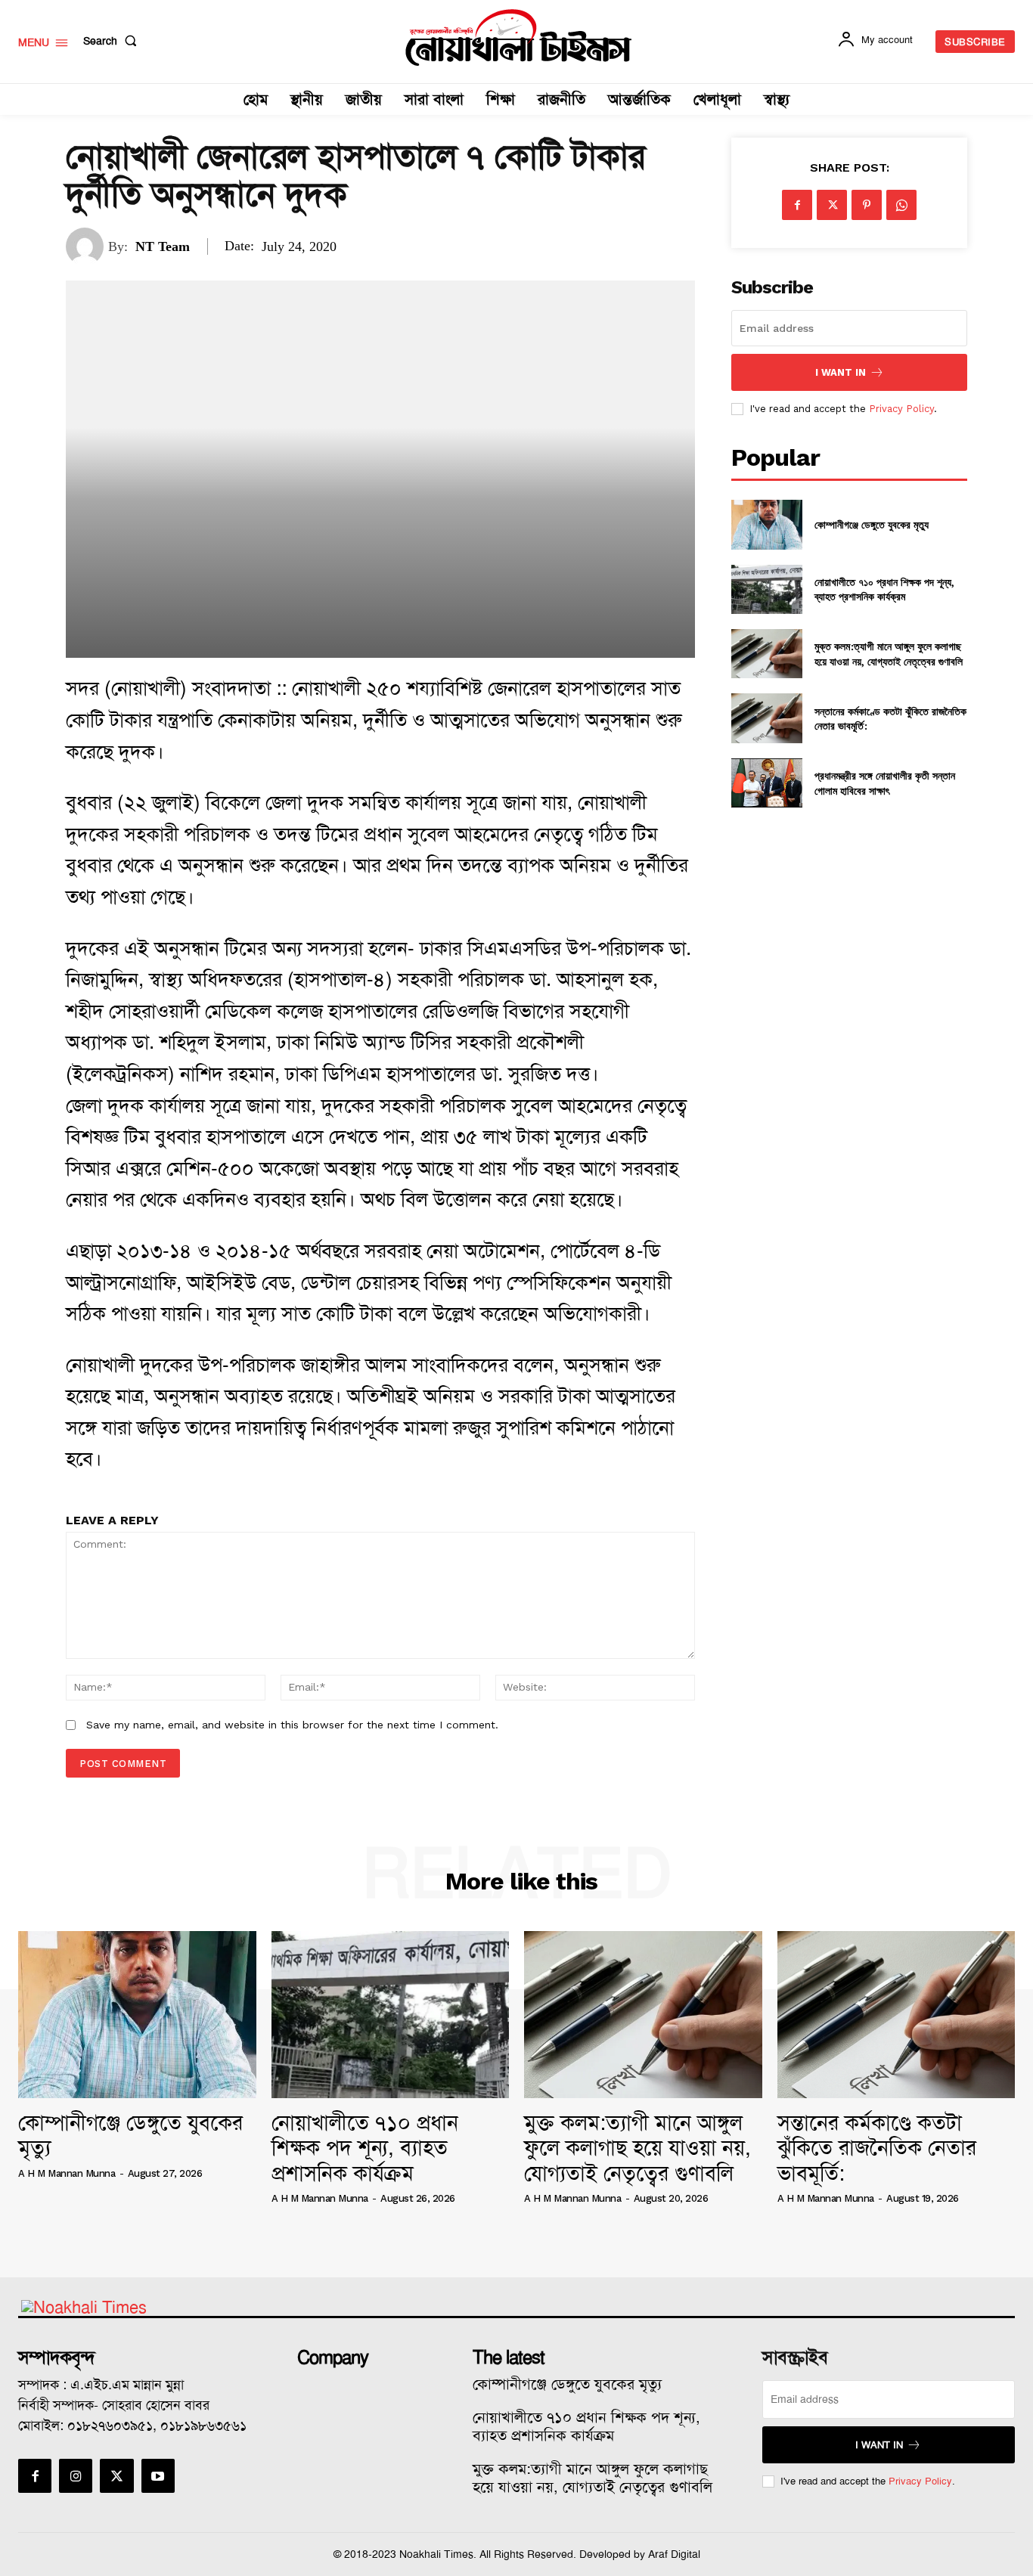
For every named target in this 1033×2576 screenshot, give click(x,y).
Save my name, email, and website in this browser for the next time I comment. (292, 1725)
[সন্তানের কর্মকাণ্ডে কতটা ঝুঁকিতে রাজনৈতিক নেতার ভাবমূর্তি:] (766, 718)
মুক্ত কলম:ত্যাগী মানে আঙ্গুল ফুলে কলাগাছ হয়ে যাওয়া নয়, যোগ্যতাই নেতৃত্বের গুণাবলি (889, 654)
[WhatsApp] (901, 205)
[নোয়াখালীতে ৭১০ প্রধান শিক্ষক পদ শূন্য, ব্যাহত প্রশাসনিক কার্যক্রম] (766, 589)
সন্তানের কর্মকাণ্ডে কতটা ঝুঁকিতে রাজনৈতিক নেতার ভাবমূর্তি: (890, 719)
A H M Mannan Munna (67, 2173)
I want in (841, 372)
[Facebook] (797, 205)
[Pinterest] (867, 205)
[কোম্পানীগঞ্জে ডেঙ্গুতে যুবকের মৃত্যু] (766, 524)
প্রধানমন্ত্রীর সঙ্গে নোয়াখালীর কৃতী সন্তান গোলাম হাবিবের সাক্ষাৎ (885, 783)
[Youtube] (158, 2475)
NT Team (163, 246)
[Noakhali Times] (518, 38)
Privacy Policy (901, 409)
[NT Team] (87, 246)
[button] (113, 41)
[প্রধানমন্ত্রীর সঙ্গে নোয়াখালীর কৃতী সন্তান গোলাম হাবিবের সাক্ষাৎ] (766, 783)
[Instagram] (76, 2475)
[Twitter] (832, 205)
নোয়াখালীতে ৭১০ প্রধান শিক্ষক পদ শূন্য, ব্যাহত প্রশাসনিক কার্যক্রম (884, 589)
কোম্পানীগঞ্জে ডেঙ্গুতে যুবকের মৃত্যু (872, 524)
